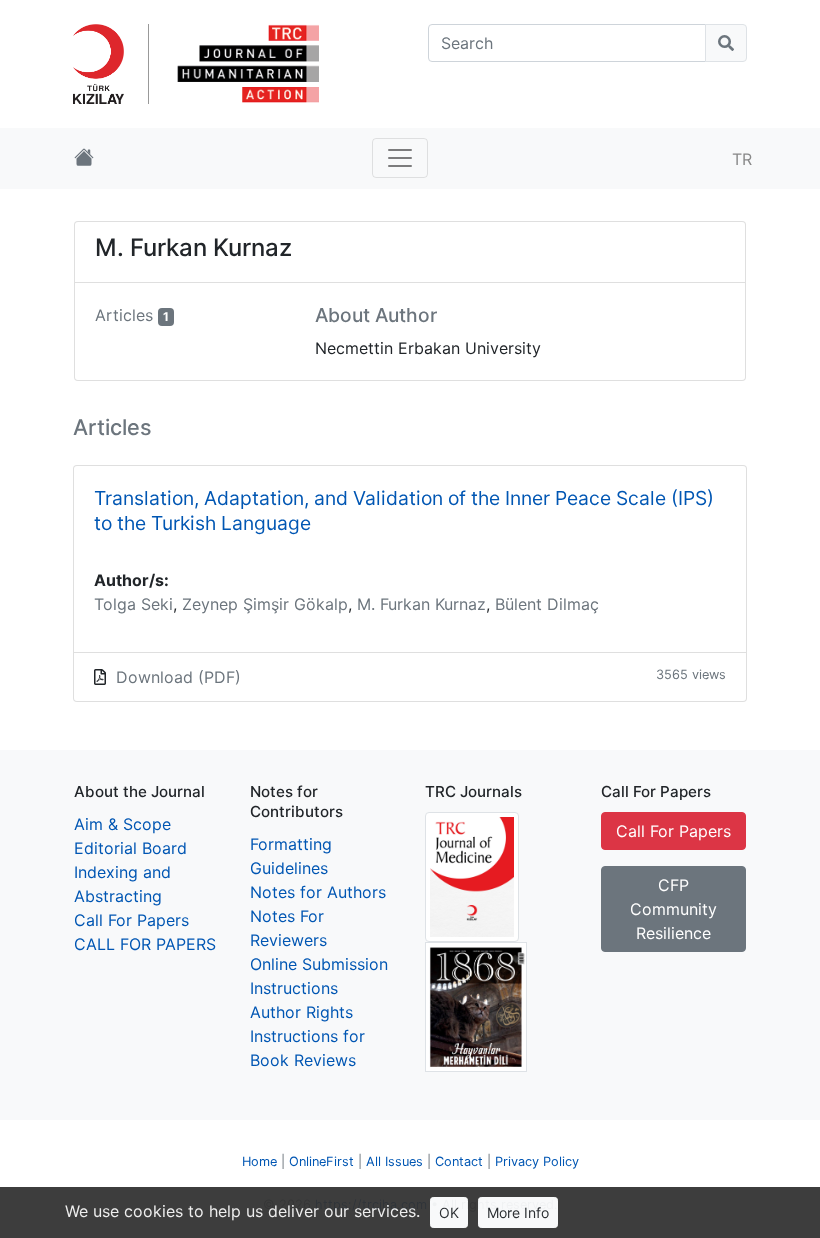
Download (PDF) (178, 677)
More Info (518, 1212)
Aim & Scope (122, 824)
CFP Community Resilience (673, 909)
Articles (124, 315)
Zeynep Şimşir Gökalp (265, 604)
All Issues (394, 1161)
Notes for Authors (318, 892)
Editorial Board (130, 848)
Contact (459, 1161)
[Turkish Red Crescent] (106, 62)
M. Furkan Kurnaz (421, 604)
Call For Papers (131, 920)
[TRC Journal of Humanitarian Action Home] (84, 158)
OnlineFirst (321, 1161)
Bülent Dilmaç (547, 604)
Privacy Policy (537, 1161)
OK (449, 1212)
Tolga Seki (133, 604)
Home (259, 1161)
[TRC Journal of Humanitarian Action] (246, 62)
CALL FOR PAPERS (145, 944)
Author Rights (301, 1012)
